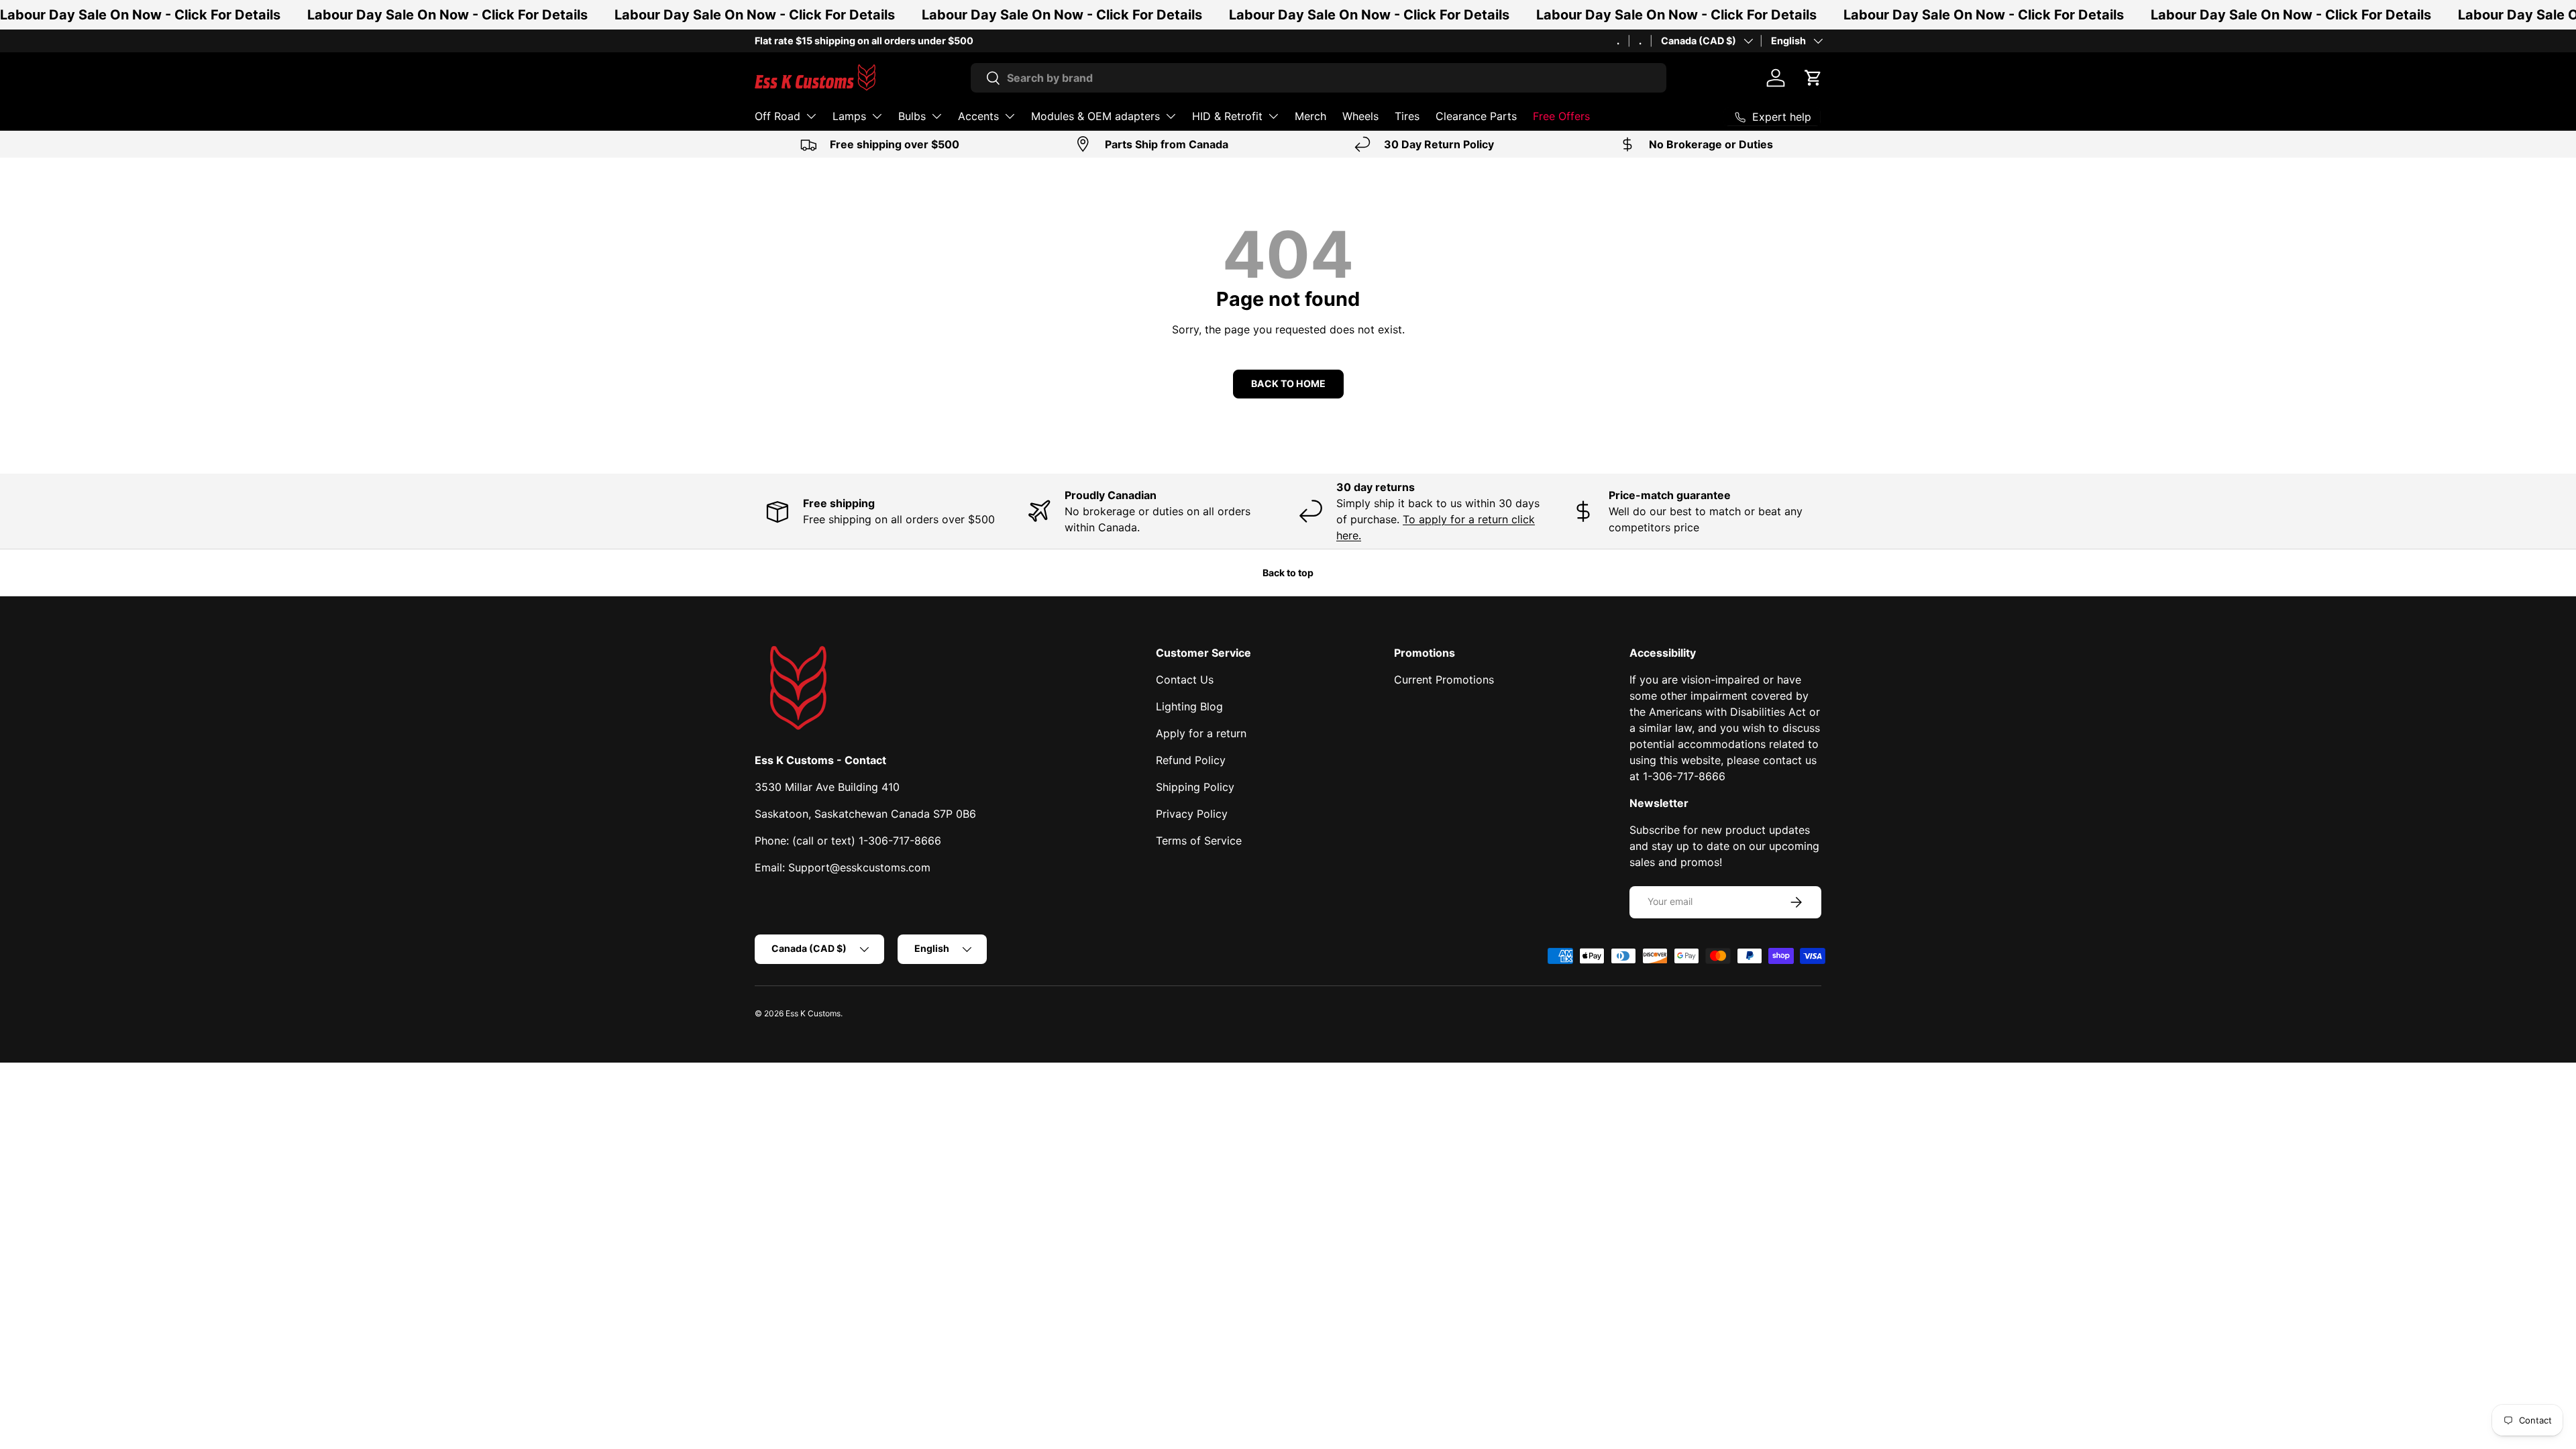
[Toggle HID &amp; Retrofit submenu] (1273, 116)
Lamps (849, 116)
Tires (1407, 116)
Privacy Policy (1192, 814)
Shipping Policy (1195, 787)
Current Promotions (1444, 680)
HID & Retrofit (1227, 116)
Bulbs (912, 116)
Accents (978, 116)
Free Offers (1561, 116)
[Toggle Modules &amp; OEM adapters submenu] (1171, 116)
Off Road (777, 116)
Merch (1310, 116)
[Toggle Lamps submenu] (877, 116)
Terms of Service (1199, 841)
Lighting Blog (1189, 706)
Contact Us (1185, 680)
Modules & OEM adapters (1095, 116)
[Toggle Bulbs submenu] (936, 116)
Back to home (1288, 383)
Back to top (1288, 573)
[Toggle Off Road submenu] (811, 116)
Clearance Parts (1476, 116)
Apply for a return (1201, 733)
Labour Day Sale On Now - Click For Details (140, 15)
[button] (1813, 78)
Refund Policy (1191, 760)
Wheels (1360, 116)
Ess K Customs (813, 1013)
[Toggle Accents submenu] (1010, 116)
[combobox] (1319, 78)
